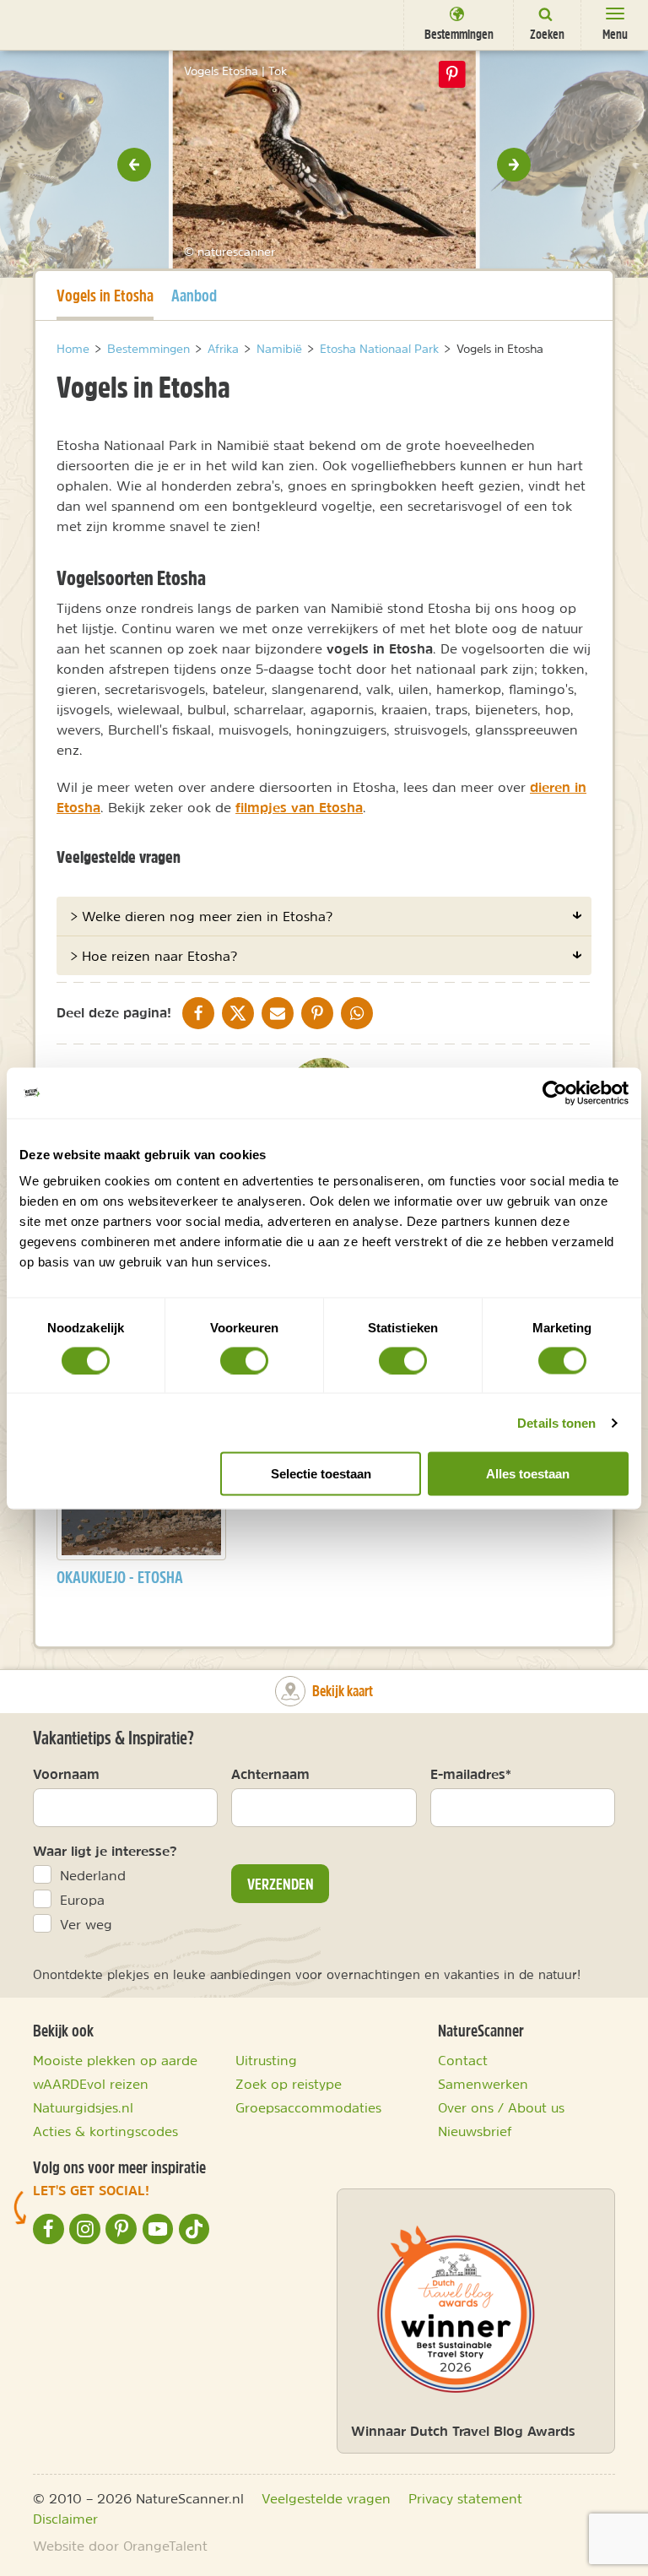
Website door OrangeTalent (120, 2546)
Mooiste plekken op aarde (115, 2060)
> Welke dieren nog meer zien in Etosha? (201, 916)
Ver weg (86, 1924)
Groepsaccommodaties (308, 2107)
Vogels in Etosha (105, 295)
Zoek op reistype (289, 2084)
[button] (134, 165)
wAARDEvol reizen (91, 2084)
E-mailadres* (471, 1774)
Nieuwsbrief (475, 2131)
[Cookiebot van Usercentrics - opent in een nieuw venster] (555, 1093)
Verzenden (281, 1884)
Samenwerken (483, 2084)
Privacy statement (465, 2498)
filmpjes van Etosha (299, 807)
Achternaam (270, 1774)
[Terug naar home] (44, 24)
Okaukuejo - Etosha (120, 1577)
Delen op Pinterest (452, 74)
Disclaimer (65, 2519)
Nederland (93, 1875)
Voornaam (66, 1774)
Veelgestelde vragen (326, 2498)
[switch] (244, 1360)
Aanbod (194, 295)
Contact (463, 2060)
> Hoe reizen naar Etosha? (154, 956)
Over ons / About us (501, 2107)
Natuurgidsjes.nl (83, 2107)
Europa (82, 1900)
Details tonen (556, 1422)
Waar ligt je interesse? (105, 1851)
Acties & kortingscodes (105, 2131)
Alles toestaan (528, 1474)
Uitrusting (266, 2060)
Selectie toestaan (321, 1474)
